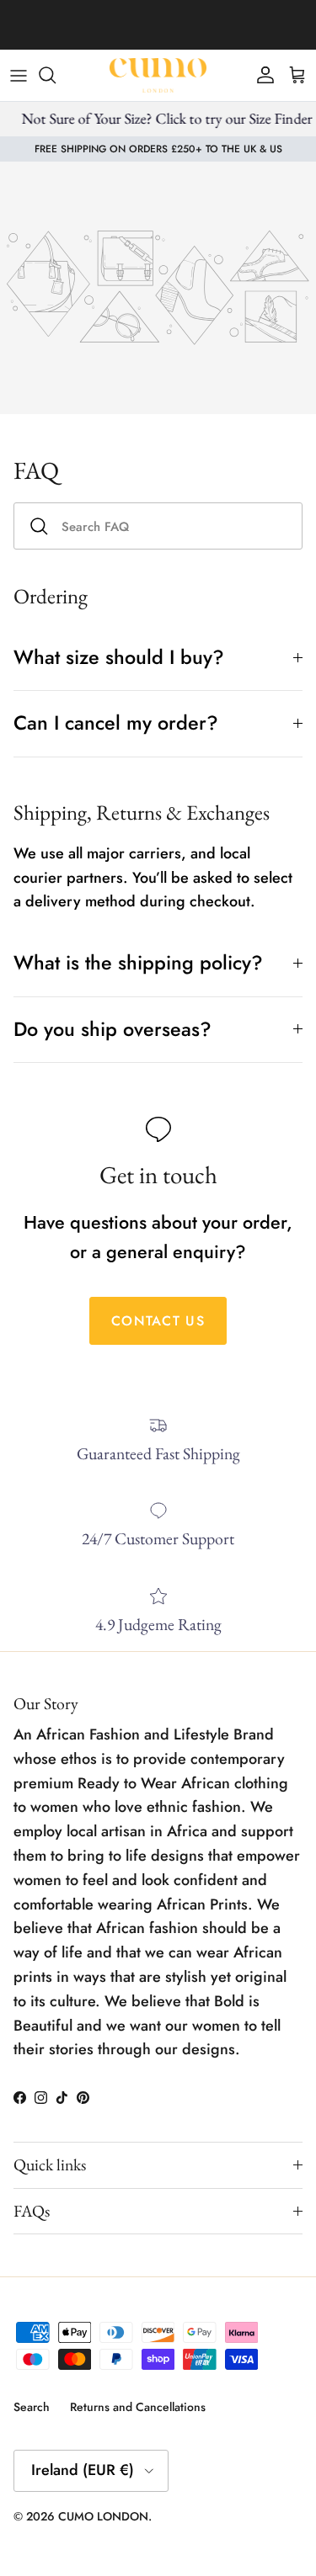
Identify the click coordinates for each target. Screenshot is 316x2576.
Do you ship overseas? (112, 1029)
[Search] (56, 75)
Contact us (158, 1321)
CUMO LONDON (103, 2516)
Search (32, 2407)
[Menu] (19, 75)
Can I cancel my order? (116, 723)
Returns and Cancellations (138, 2407)
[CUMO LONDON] (158, 75)
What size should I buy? (119, 657)
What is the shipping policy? (138, 963)
